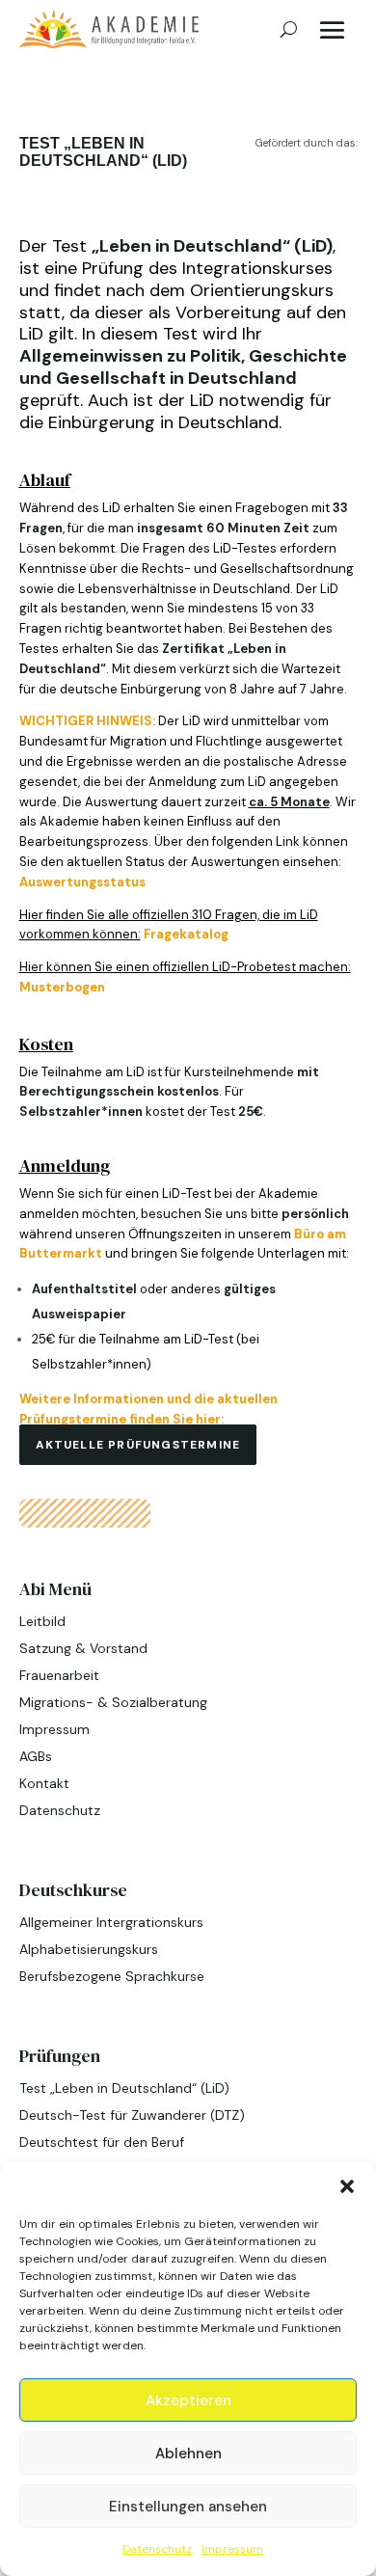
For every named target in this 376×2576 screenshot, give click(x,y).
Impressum (232, 2549)
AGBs (36, 1756)
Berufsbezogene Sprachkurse (112, 1976)
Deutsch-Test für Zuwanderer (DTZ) (132, 2115)
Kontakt (44, 1783)
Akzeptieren (188, 2400)
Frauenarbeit (59, 1675)
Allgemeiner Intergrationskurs (111, 1922)
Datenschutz (157, 2549)
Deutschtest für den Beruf (102, 2142)
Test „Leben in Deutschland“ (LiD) (124, 2088)
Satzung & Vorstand (83, 1648)
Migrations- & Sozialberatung (113, 1702)
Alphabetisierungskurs (89, 1949)
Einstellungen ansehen (188, 2507)
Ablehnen (188, 2454)
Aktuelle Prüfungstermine (138, 1445)
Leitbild (42, 1621)
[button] (347, 2186)
